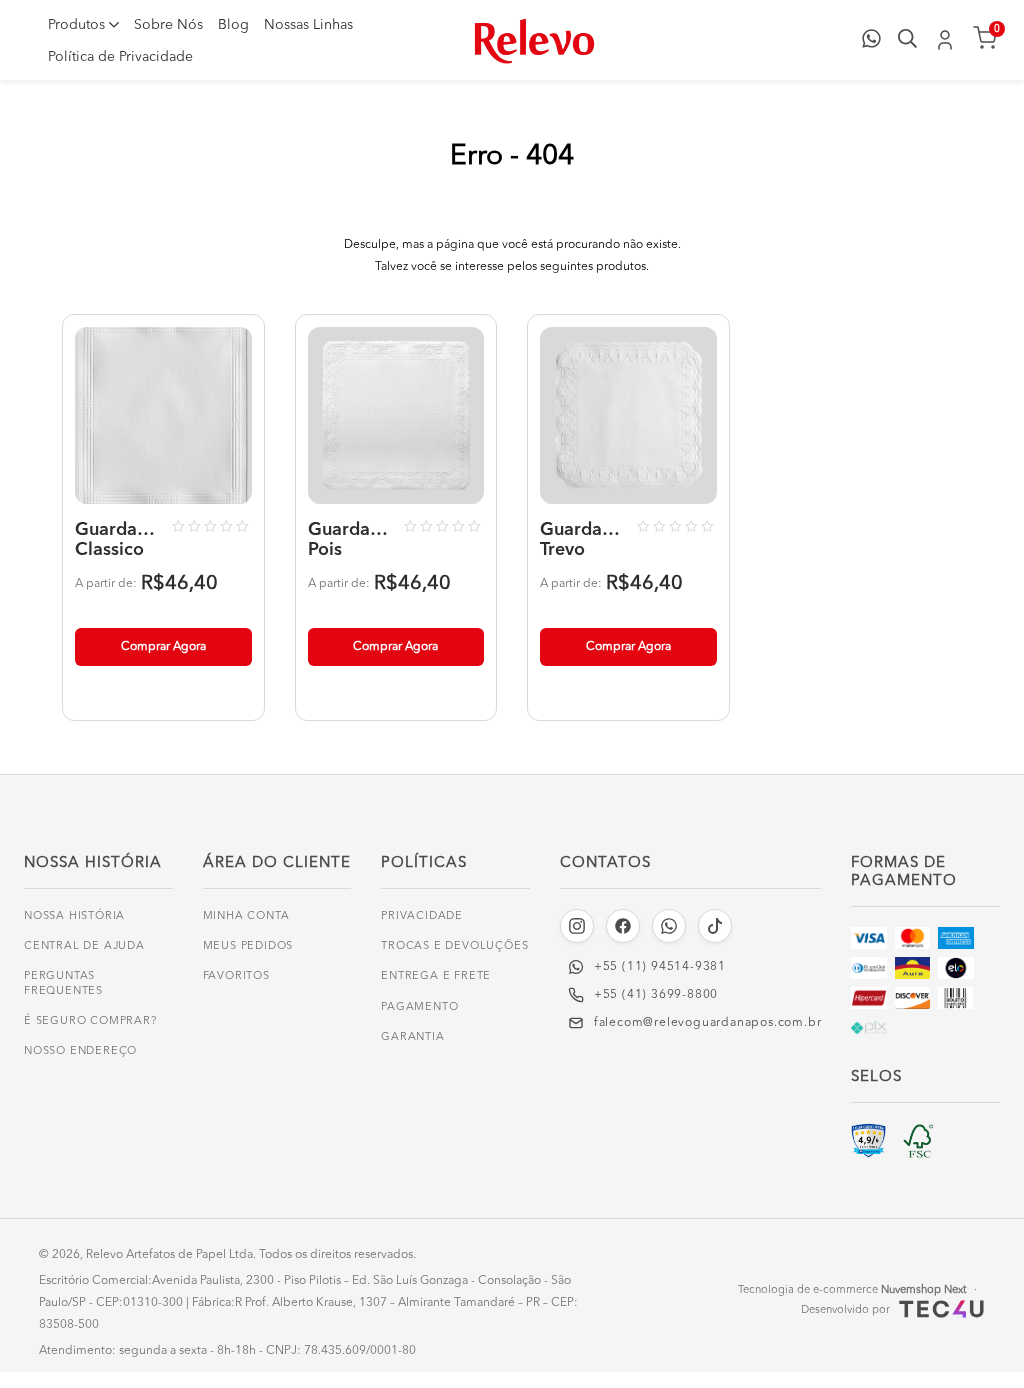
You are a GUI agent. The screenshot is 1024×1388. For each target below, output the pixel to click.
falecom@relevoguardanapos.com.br (708, 1023)
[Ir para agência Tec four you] (939, 1309)
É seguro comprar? (90, 1021)
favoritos (236, 976)
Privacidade (422, 916)
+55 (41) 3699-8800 (656, 995)
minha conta (246, 916)
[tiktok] (715, 926)
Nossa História (74, 916)
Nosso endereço (80, 1051)
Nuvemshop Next (923, 1290)
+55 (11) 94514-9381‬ (660, 967)
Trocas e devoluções (454, 946)
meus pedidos (248, 946)
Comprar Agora (163, 647)
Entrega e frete (436, 976)
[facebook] (623, 926)
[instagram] (577, 926)
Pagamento (419, 1007)
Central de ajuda (84, 946)
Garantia (412, 1037)
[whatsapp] (669, 926)
